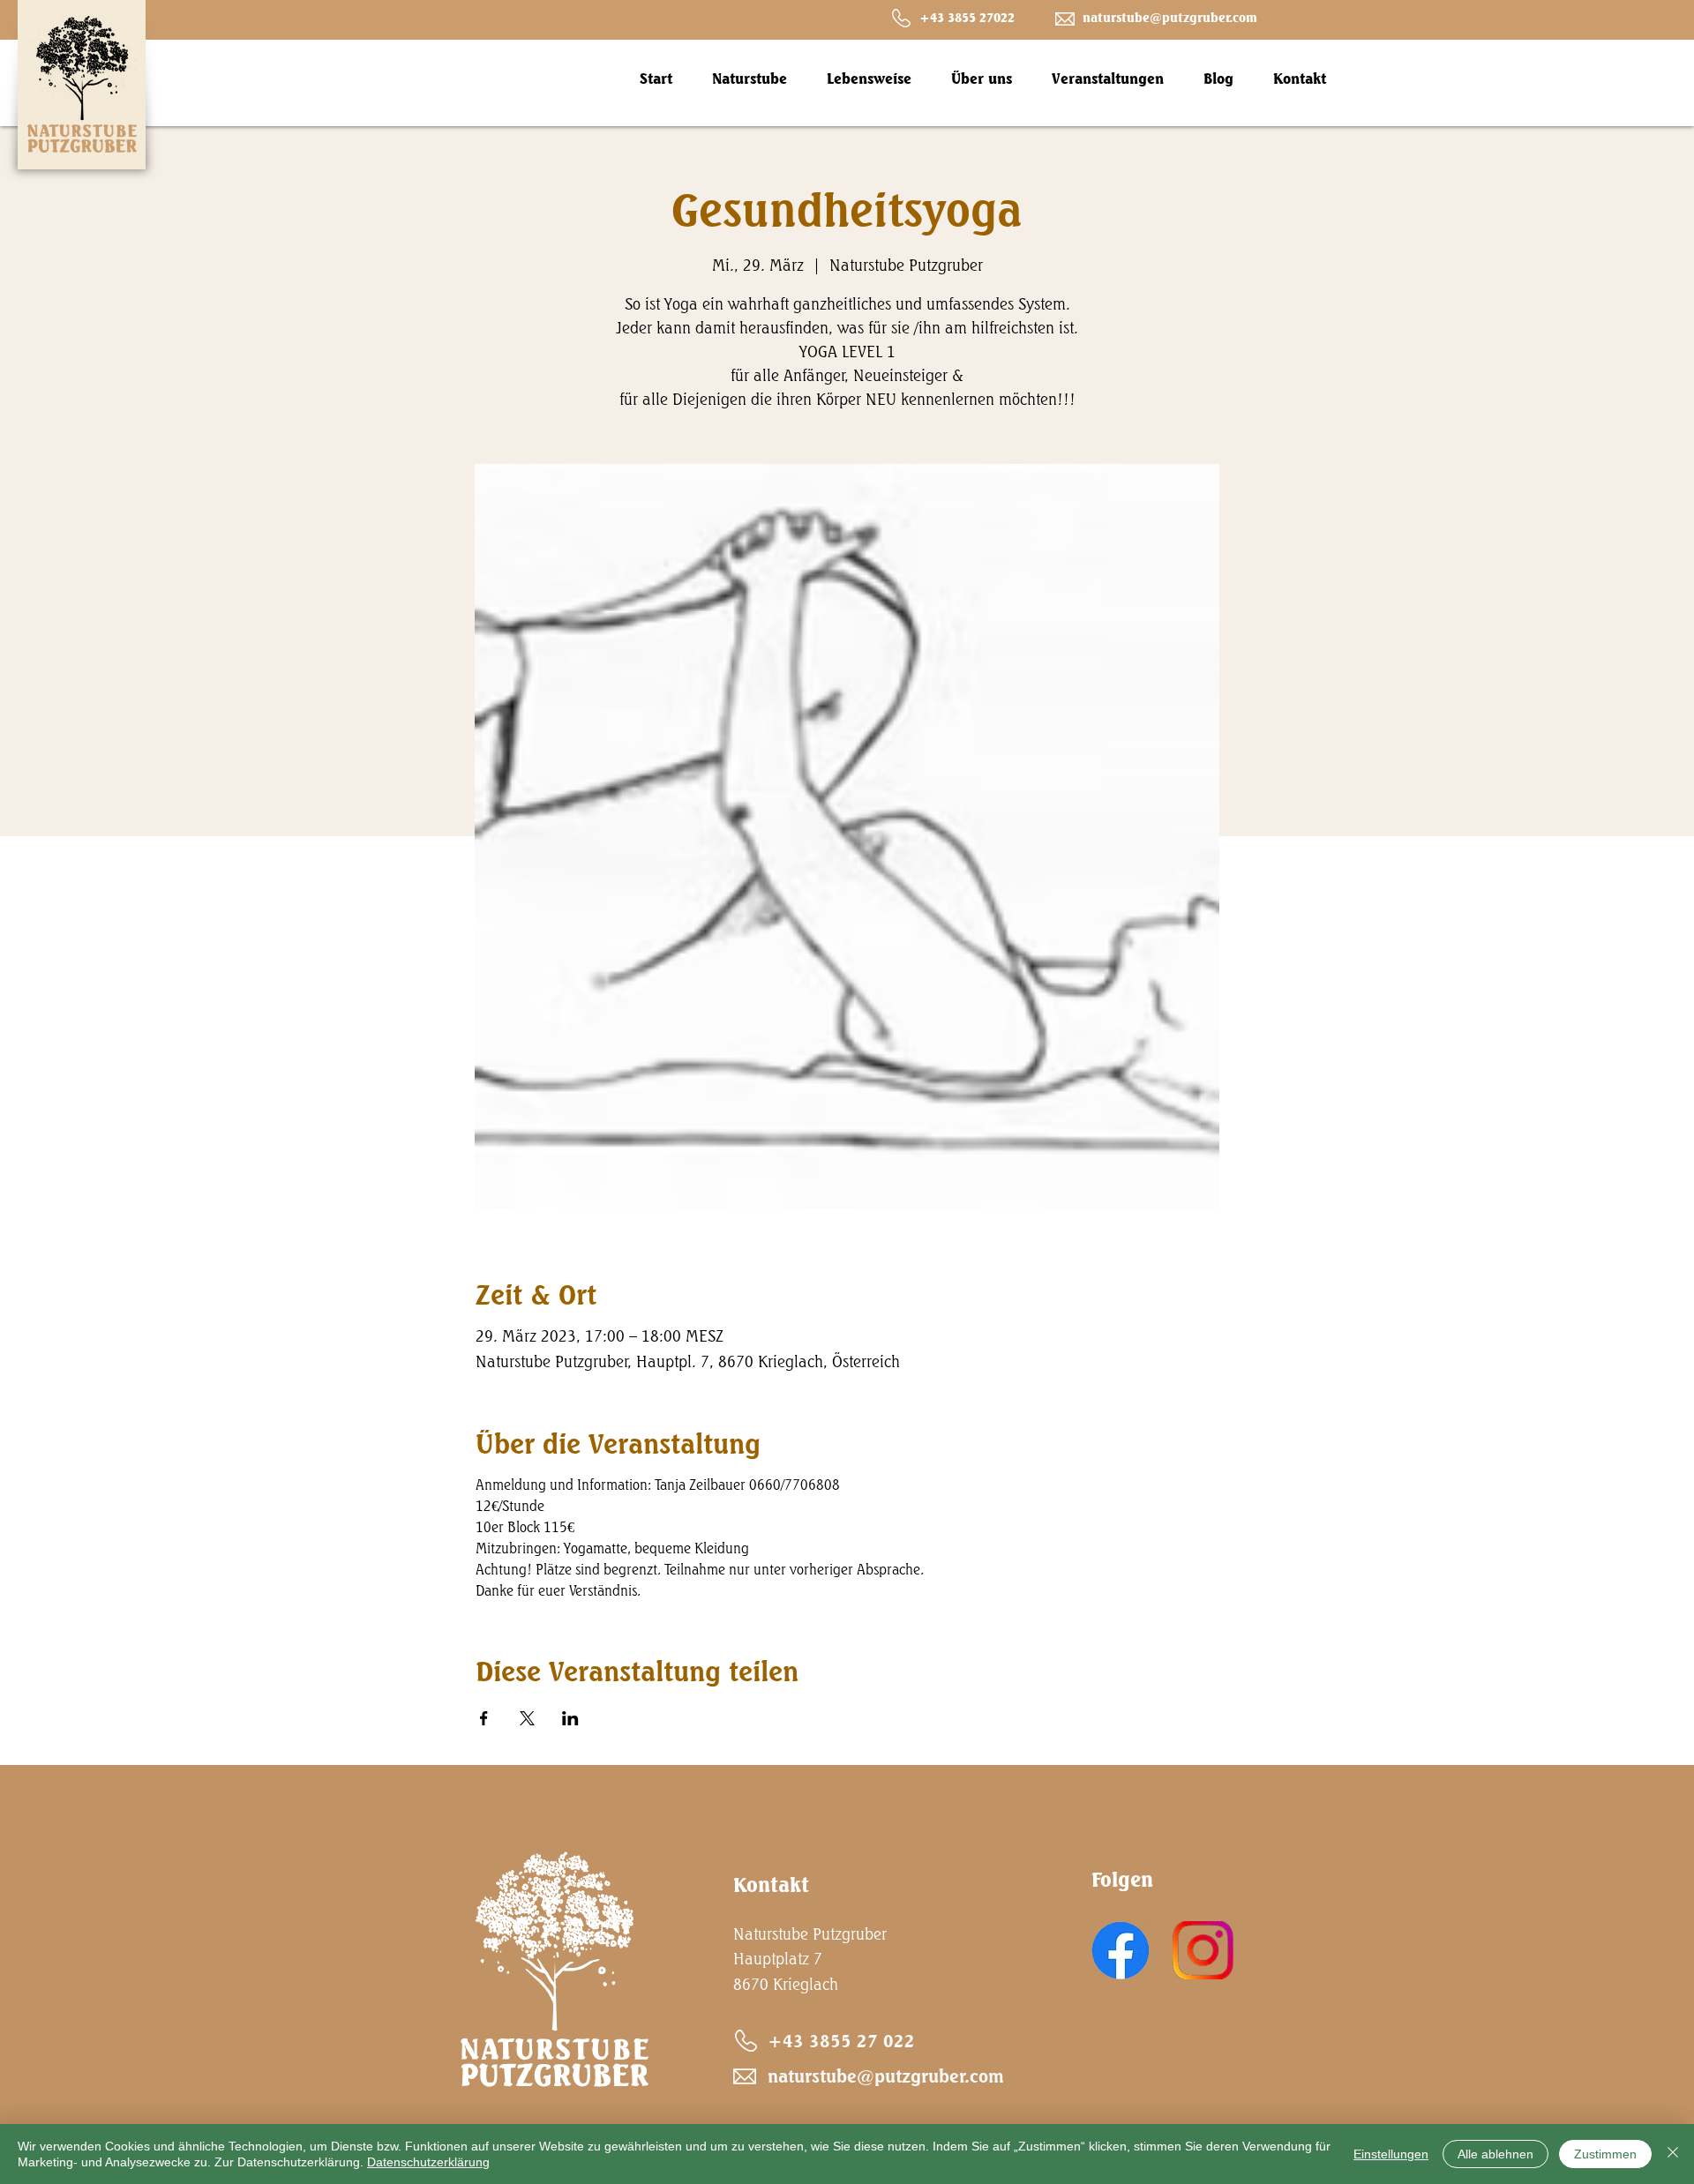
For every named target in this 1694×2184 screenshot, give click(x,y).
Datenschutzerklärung (428, 2162)
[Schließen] (1673, 2154)
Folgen (1122, 1879)
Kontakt (771, 1885)
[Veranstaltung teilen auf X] (527, 1718)
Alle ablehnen (1495, 2154)
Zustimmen (1605, 2154)
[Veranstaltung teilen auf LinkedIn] (570, 1718)
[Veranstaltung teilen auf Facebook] (484, 1718)
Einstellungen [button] (1391, 2154)
